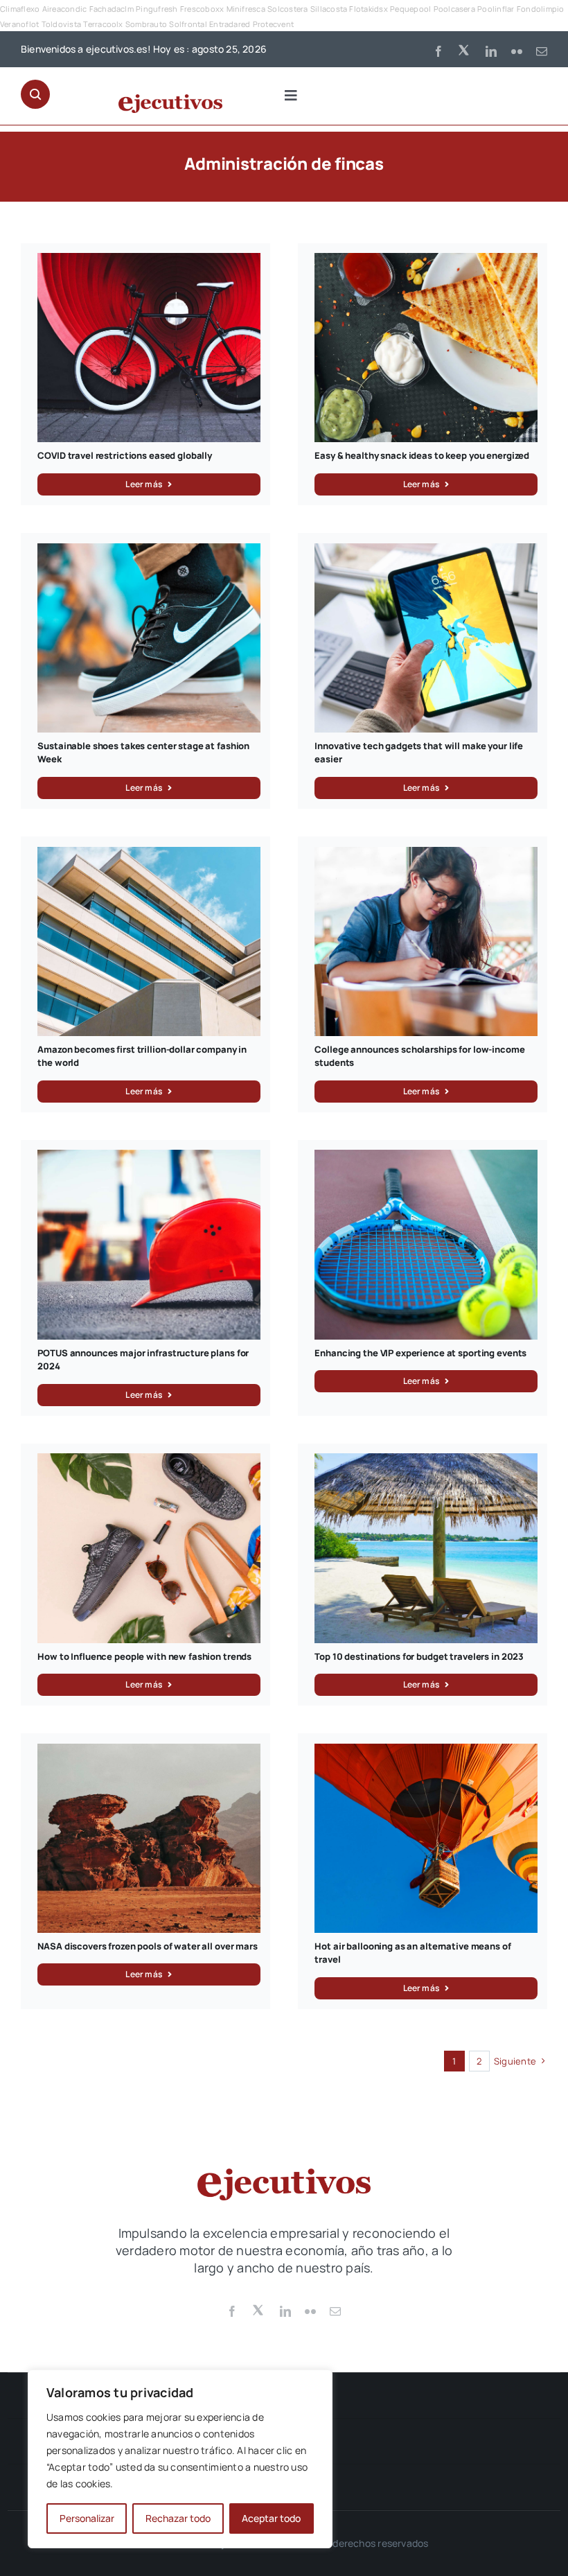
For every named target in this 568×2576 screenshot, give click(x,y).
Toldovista (61, 24)
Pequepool (410, 9)
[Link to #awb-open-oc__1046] (35, 94)
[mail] (542, 51)
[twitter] (465, 49)
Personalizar (87, 2518)
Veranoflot (19, 24)
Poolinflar (496, 9)
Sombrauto (146, 24)
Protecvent (273, 24)
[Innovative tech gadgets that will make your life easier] (426, 551)
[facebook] (438, 51)
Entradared (230, 24)
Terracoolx (103, 24)
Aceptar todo (271, 2518)
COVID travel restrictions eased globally (125, 455)
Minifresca (246, 9)
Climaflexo (20, 9)
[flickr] (517, 51)
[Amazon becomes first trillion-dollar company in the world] (149, 855)
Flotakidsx (368, 9)
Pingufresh (157, 9)
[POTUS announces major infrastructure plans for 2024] (149, 1157)
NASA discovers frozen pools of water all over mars (148, 1946)
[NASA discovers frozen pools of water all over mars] (149, 1751)
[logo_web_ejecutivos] (170, 100)
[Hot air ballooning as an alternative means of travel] (426, 1751)
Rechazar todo (178, 2518)
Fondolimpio (541, 9)
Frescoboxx (202, 9)
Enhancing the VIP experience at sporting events (420, 1353)
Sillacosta (329, 9)
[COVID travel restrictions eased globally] (149, 261)
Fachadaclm (112, 9)
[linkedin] (491, 51)
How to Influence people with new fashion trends (144, 1656)
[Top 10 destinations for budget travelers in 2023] (426, 1461)
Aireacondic (65, 9)
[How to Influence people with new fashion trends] (149, 1461)
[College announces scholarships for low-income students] (426, 855)
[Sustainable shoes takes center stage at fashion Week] (149, 551)
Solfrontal (188, 24)
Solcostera (287, 9)
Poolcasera (454, 9)
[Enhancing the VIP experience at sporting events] (426, 1157)
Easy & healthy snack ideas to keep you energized (422, 455)
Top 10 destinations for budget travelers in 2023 (419, 1656)
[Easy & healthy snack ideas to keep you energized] (426, 261)
